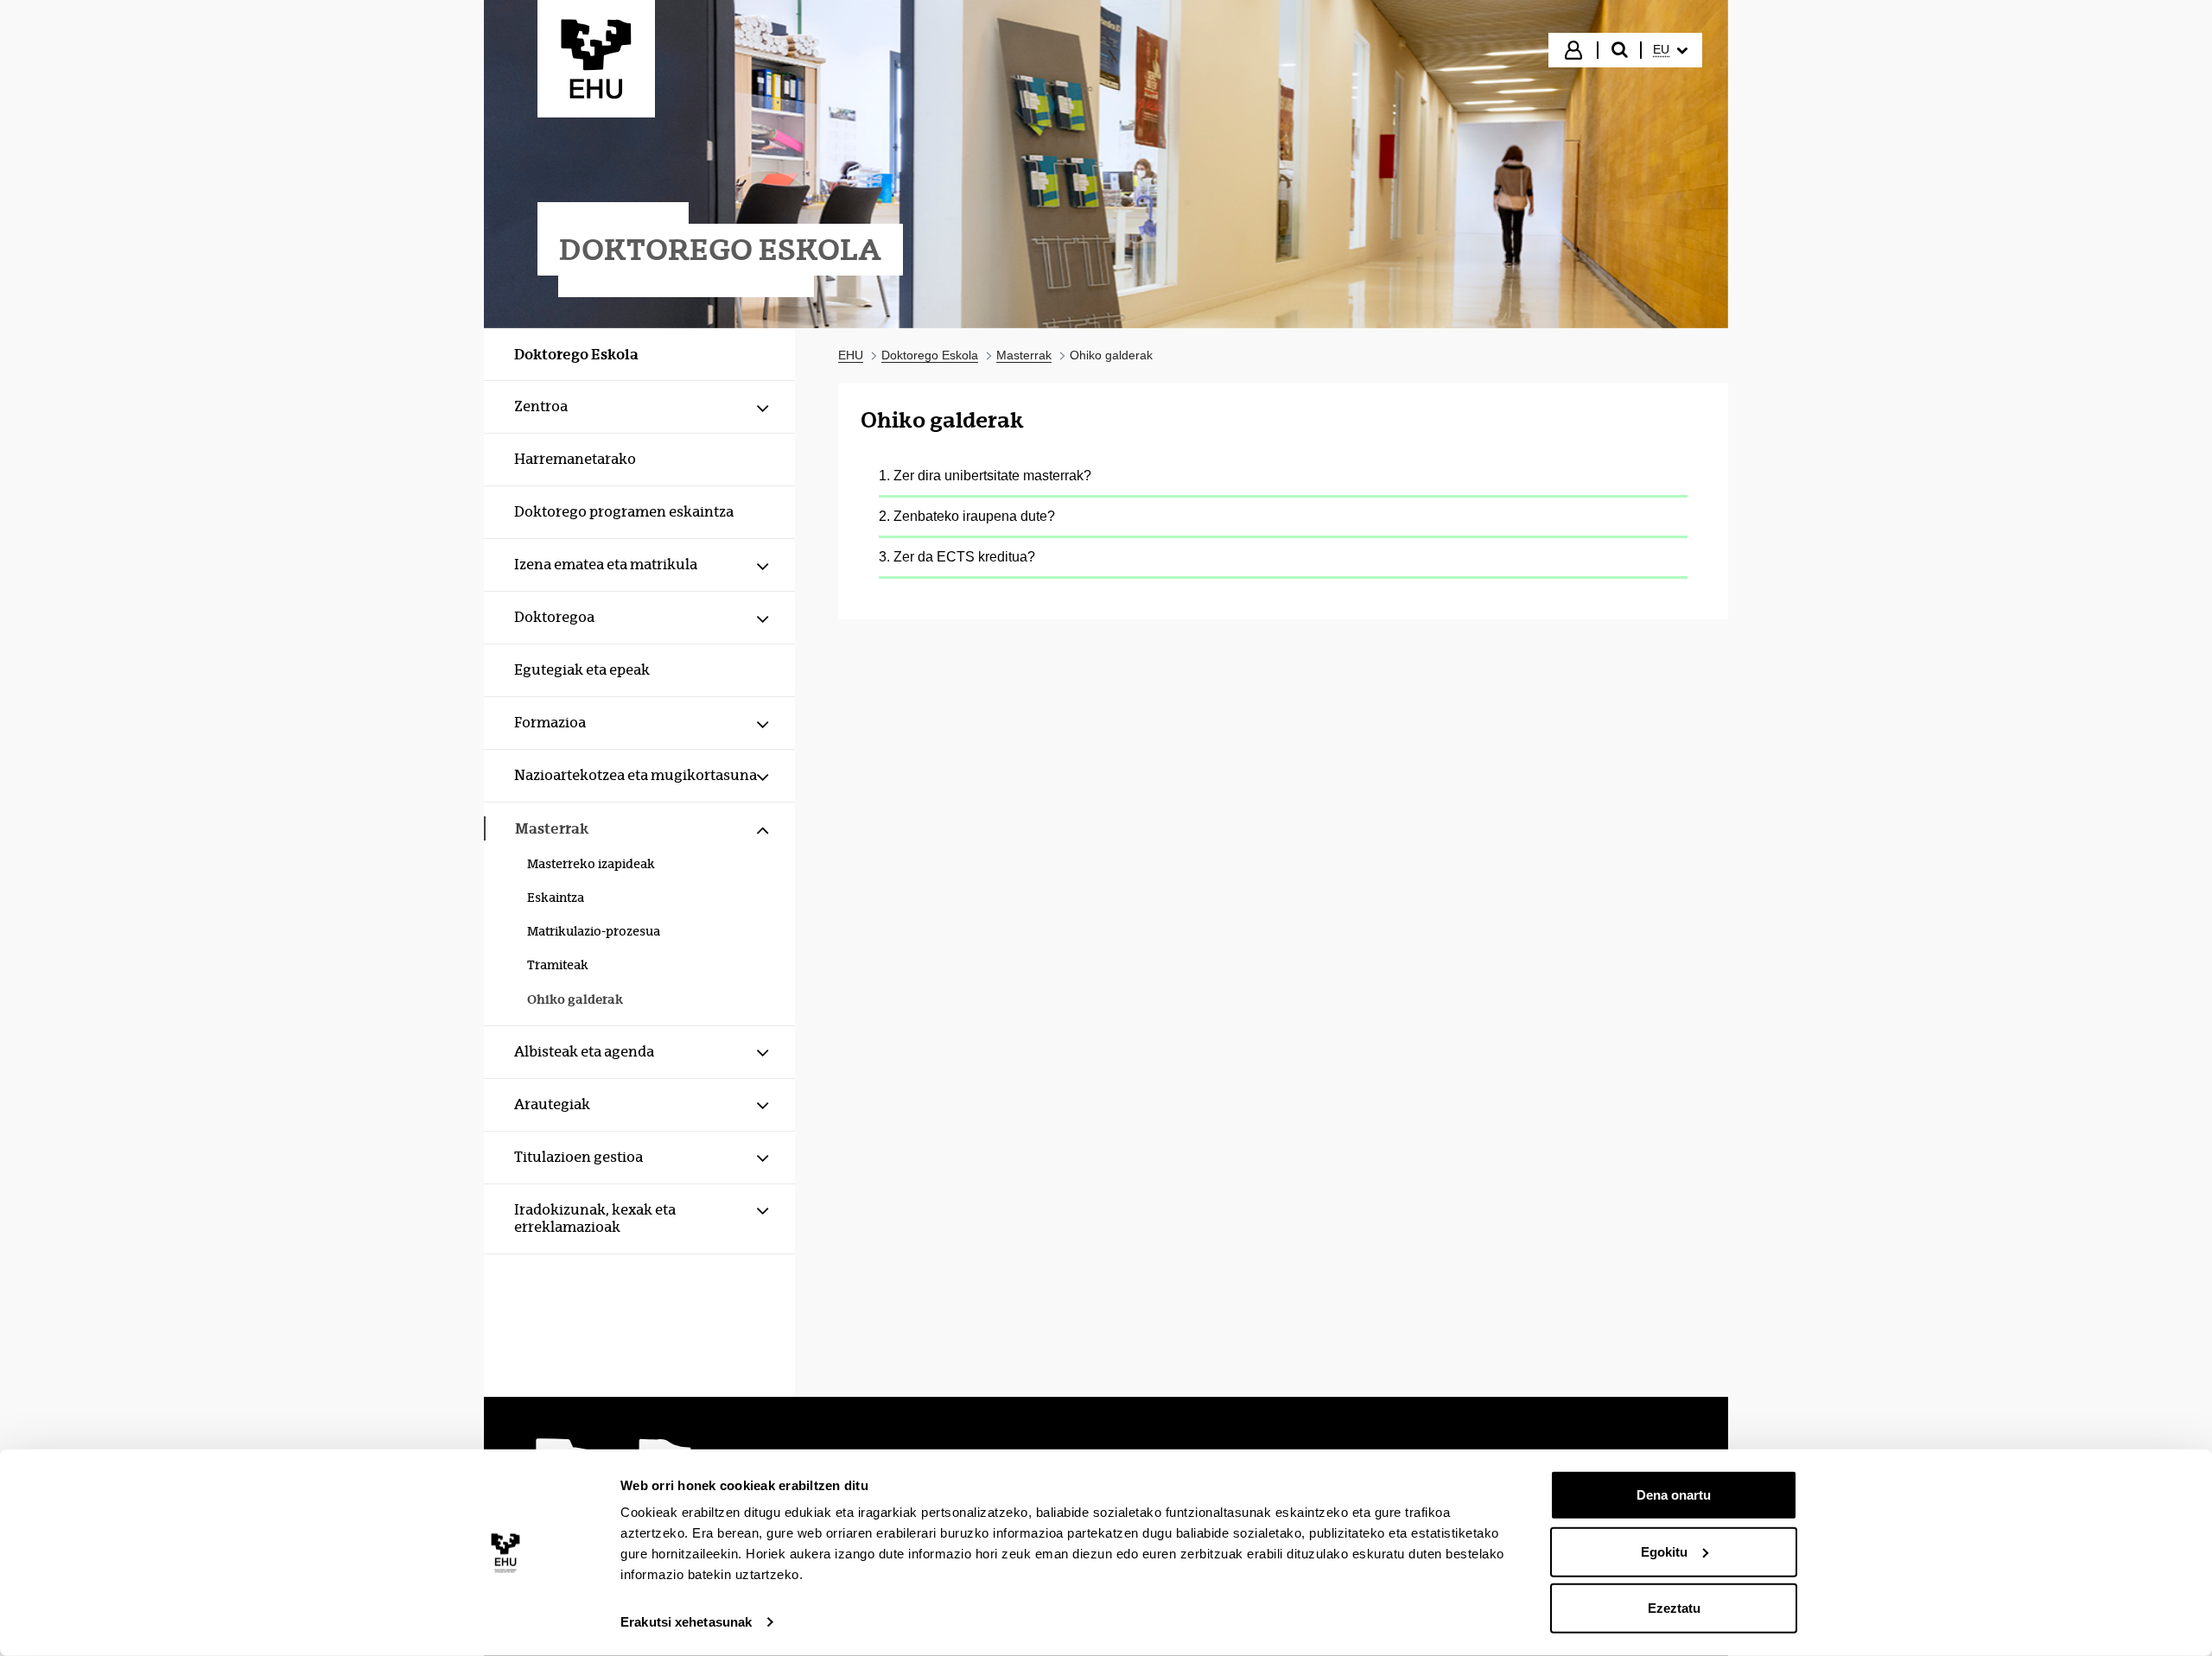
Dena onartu (1674, 1495)
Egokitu (1664, 1551)
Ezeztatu (1674, 1608)
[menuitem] (1670, 50)
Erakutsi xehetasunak (686, 1622)
